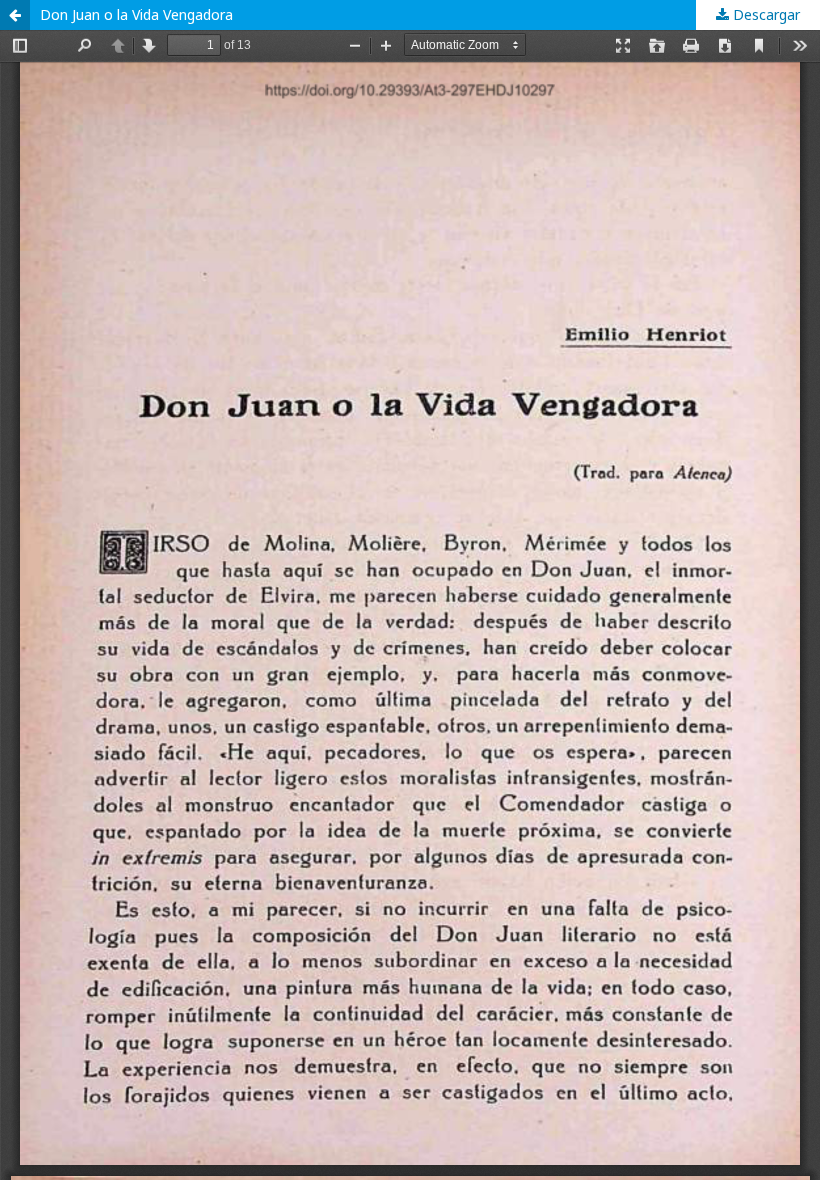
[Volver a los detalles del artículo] (15, 15)
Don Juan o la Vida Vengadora (136, 14)
